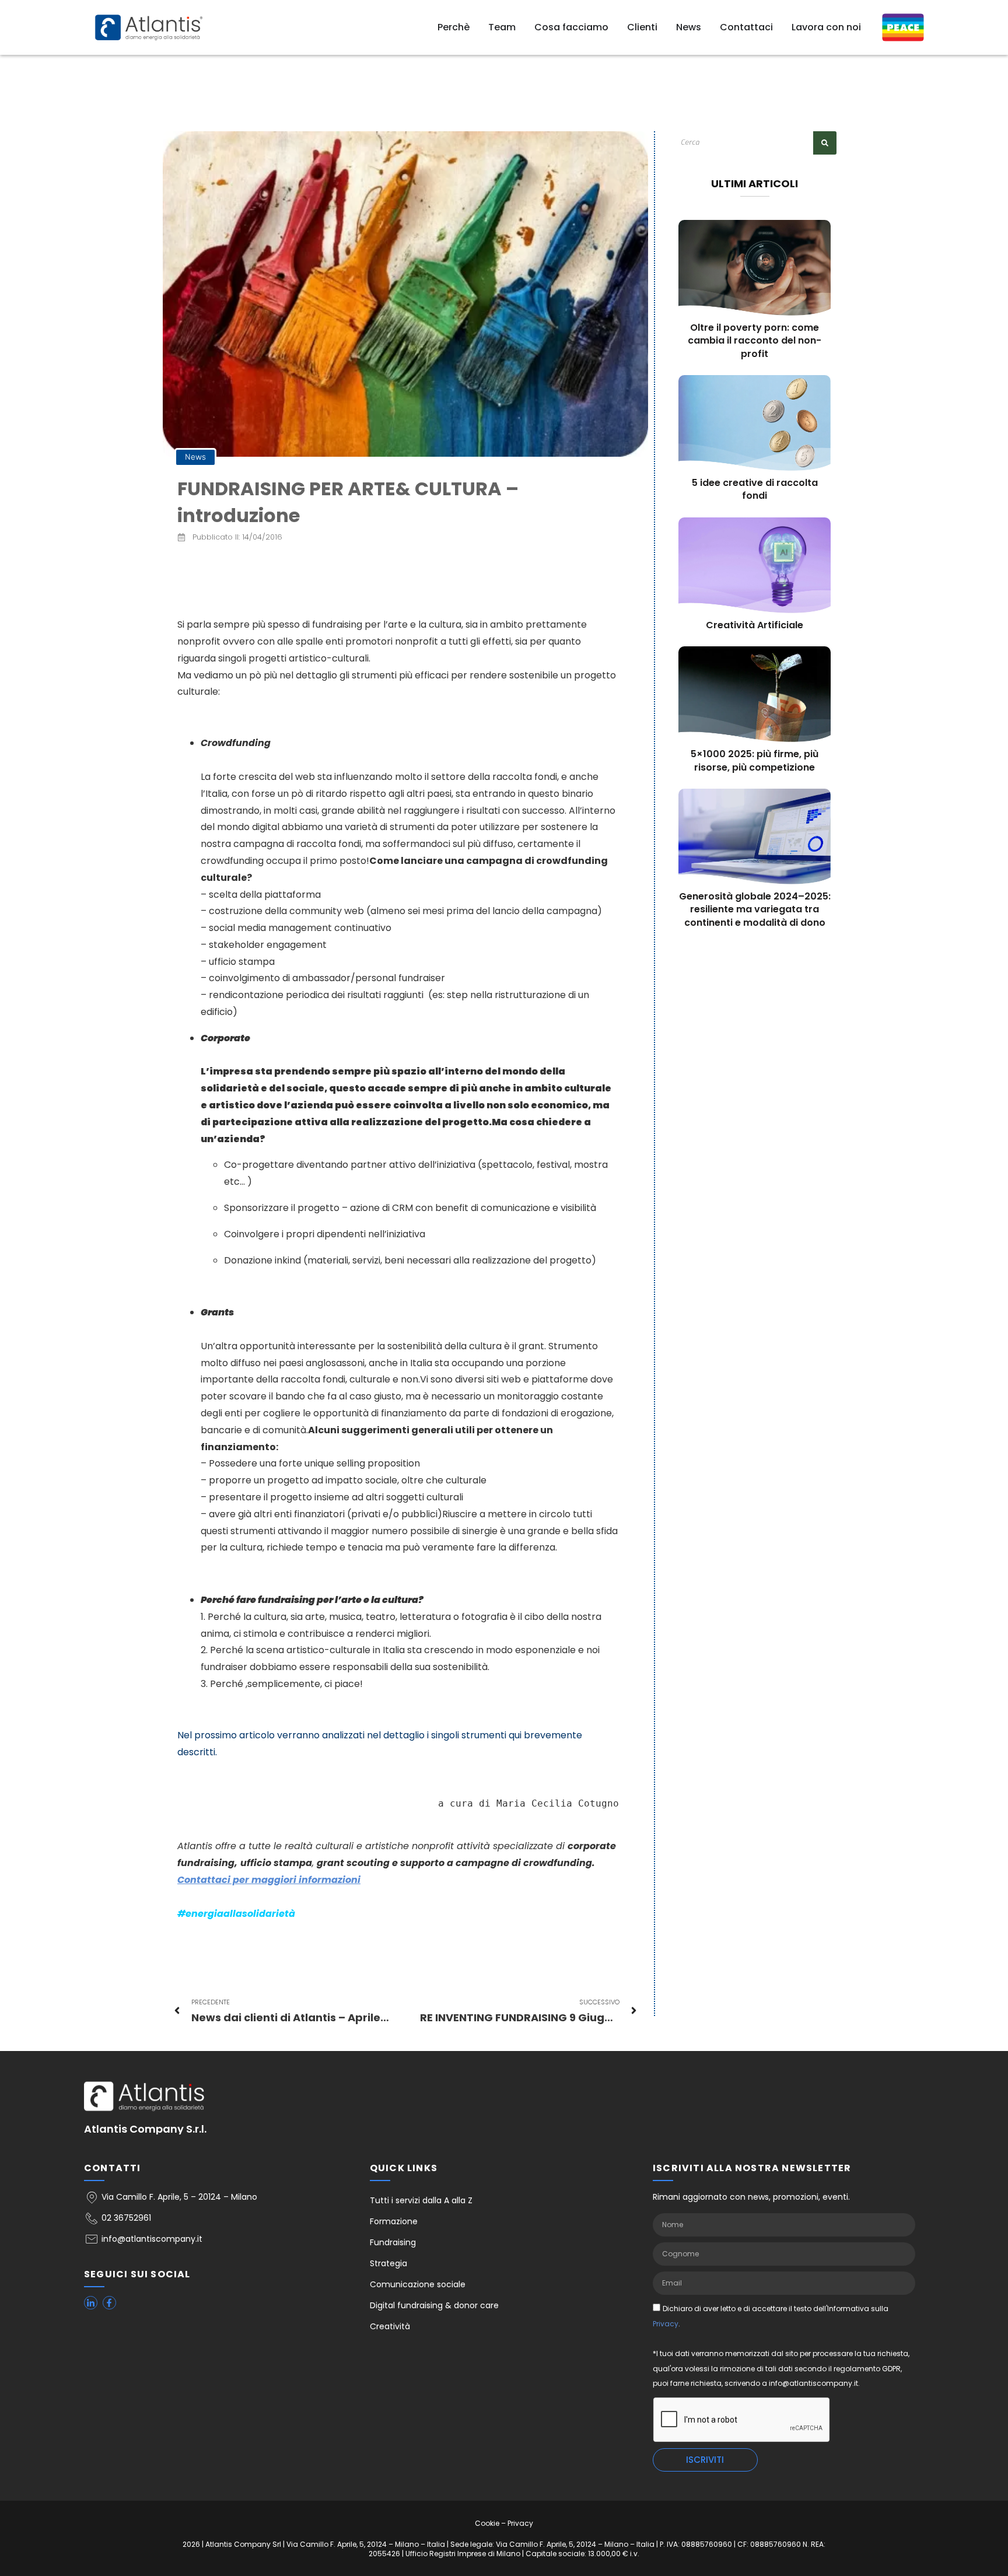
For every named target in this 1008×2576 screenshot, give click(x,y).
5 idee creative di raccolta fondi (755, 489)
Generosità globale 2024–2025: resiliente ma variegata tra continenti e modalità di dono (755, 909)
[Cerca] (825, 143)
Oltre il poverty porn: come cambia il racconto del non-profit (755, 341)
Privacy (666, 2324)
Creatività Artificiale (755, 625)
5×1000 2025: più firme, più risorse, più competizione (755, 760)
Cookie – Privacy (504, 2523)
